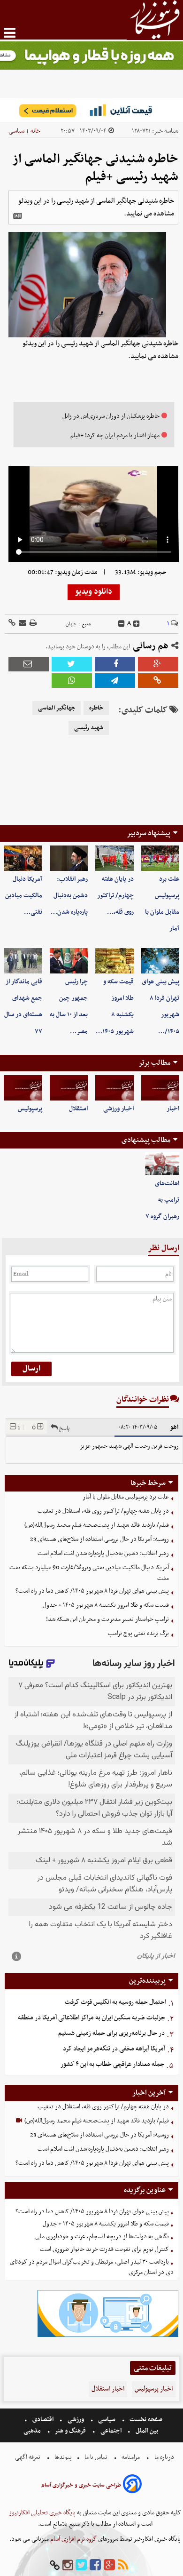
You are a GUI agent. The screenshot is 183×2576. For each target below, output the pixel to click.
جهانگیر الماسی (57, 708)
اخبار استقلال (108, 2389)
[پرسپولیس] (23, 1088)
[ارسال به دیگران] (22, 624)
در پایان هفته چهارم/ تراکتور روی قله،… (115, 896)
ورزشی (76, 2420)
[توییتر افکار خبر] (81, 2565)
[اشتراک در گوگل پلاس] (158, 664)
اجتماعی (111, 2431)
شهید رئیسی (89, 728)
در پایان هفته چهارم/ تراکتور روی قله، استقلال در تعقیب (103, 1511)
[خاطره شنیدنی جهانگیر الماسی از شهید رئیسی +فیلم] (115, 681)
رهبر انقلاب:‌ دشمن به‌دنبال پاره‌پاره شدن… (69, 896)
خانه (35, 131)
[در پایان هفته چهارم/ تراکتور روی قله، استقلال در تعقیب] (114, 858)
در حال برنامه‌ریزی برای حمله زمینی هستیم (111, 2033)
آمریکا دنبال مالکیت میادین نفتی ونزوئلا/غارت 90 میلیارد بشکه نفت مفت (89, 1573)
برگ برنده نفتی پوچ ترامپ (138, 1633)
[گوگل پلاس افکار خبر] (109, 2565)
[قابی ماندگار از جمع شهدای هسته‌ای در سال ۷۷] (23, 961)
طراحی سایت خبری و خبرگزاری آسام (81, 2485)
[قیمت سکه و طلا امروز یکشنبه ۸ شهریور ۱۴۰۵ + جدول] (114, 961)
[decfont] (122, 624)
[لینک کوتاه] (12, 624)
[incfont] (137, 624)
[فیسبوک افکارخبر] (95, 2565)
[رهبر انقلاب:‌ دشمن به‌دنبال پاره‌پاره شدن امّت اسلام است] (69, 858)
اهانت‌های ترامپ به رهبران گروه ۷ (162, 1200)
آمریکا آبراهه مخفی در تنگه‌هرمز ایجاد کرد (114, 2049)
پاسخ (64, 1428)
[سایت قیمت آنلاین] (91, 110)
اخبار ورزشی (118, 1109)
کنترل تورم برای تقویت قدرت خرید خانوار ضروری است (104, 2249)
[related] (17, 216)
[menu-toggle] (10, 33)
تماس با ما (96, 2457)
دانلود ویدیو (94, 592)
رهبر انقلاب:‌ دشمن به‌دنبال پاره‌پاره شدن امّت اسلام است (103, 1553)
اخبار (173, 1109)
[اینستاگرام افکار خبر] (68, 2565)
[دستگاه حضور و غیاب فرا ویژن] (108, 2336)
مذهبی (33, 2431)
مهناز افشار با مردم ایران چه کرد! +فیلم (115, 435)
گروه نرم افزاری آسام (73, 2539)
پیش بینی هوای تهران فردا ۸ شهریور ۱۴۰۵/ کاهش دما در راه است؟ (92, 1591)
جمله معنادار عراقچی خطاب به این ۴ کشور (112, 2064)
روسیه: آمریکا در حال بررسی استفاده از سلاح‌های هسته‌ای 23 (99, 1539)
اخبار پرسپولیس (154, 2389)
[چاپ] (32, 624)
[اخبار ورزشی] (114, 1088)
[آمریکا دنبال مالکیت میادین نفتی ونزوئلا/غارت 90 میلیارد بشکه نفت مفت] (23, 858)
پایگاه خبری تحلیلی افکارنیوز (42, 2513)
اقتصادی (43, 2420)
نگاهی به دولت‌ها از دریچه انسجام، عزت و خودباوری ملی (102, 2237)
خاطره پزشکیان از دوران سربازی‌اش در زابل (111, 416)
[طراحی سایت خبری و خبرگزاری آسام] (132, 2485)
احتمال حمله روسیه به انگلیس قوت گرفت (115, 2002)
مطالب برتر (154, 1063)
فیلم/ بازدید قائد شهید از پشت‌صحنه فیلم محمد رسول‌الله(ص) (97, 1525)
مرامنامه (131, 2457)
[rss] (123, 2565)
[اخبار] (160, 1088)
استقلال (78, 1109)
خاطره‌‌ (96, 708)
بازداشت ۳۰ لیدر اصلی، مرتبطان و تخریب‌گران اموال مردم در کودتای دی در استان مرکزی (92, 2267)
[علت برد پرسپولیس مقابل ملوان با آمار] (160, 858)
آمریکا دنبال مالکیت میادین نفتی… (24, 896)
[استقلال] (69, 1088)
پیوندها (62, 2457)
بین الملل (147, 2431)
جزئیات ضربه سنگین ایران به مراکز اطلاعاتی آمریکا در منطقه (91, 2018)
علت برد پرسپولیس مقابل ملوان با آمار (126, 1497)
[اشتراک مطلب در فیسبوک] (115, 664)
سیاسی (16, 131)
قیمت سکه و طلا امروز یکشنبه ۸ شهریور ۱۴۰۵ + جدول (106, 1605)
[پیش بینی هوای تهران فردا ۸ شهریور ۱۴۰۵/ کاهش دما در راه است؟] (160, 961)
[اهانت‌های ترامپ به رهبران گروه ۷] (162, 1164)
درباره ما (164, 2457)
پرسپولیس (30, 1109)
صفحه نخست (145, 2420)
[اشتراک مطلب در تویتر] (72, 664)
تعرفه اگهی (28, 2457)
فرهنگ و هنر (70, 2431)
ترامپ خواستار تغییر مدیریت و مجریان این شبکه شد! (107, 1619)
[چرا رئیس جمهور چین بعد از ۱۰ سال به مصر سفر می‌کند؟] (69, 961)
